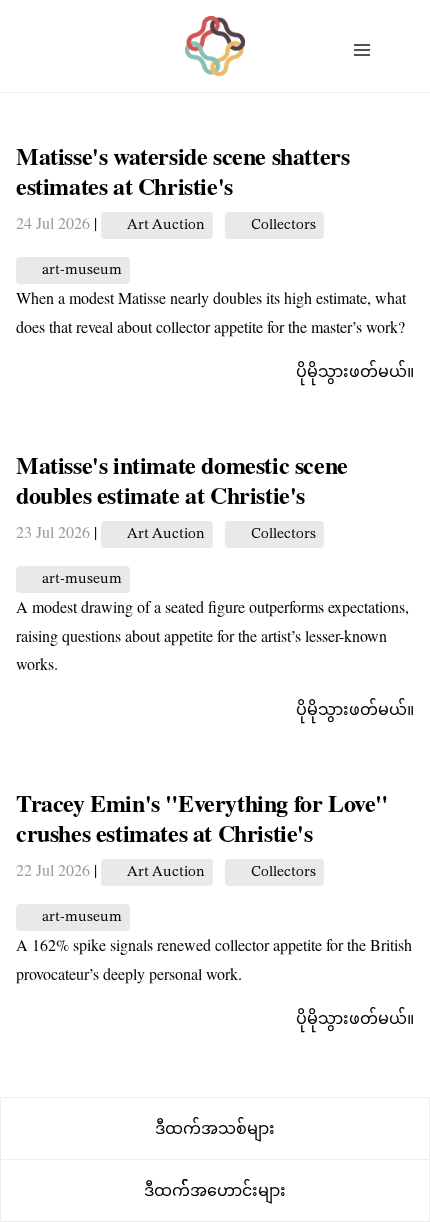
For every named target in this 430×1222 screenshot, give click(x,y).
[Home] (215, 30)
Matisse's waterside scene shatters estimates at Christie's (182, 170)
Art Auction (166, 225)
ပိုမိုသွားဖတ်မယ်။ (355, 370)
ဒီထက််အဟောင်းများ (215, 1190)
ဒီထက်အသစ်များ (215, 1128)
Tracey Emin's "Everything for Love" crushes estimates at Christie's (202, 817)
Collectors (283, 225)
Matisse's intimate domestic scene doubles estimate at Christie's (182, 479)
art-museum (82, 270)
